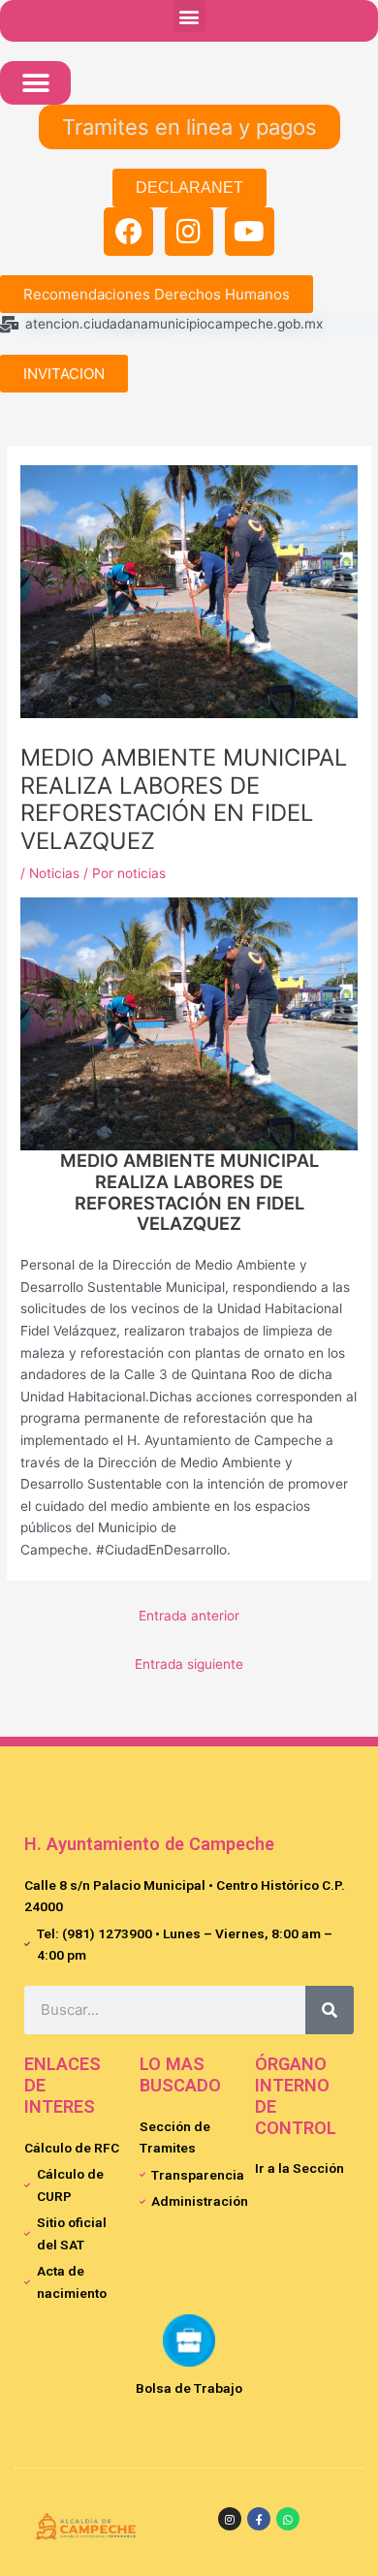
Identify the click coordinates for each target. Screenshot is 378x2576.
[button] (189, 16)
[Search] (330, 2010)
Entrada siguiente (189, 1664)
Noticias (54, 873)
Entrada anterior (189, 1616)
